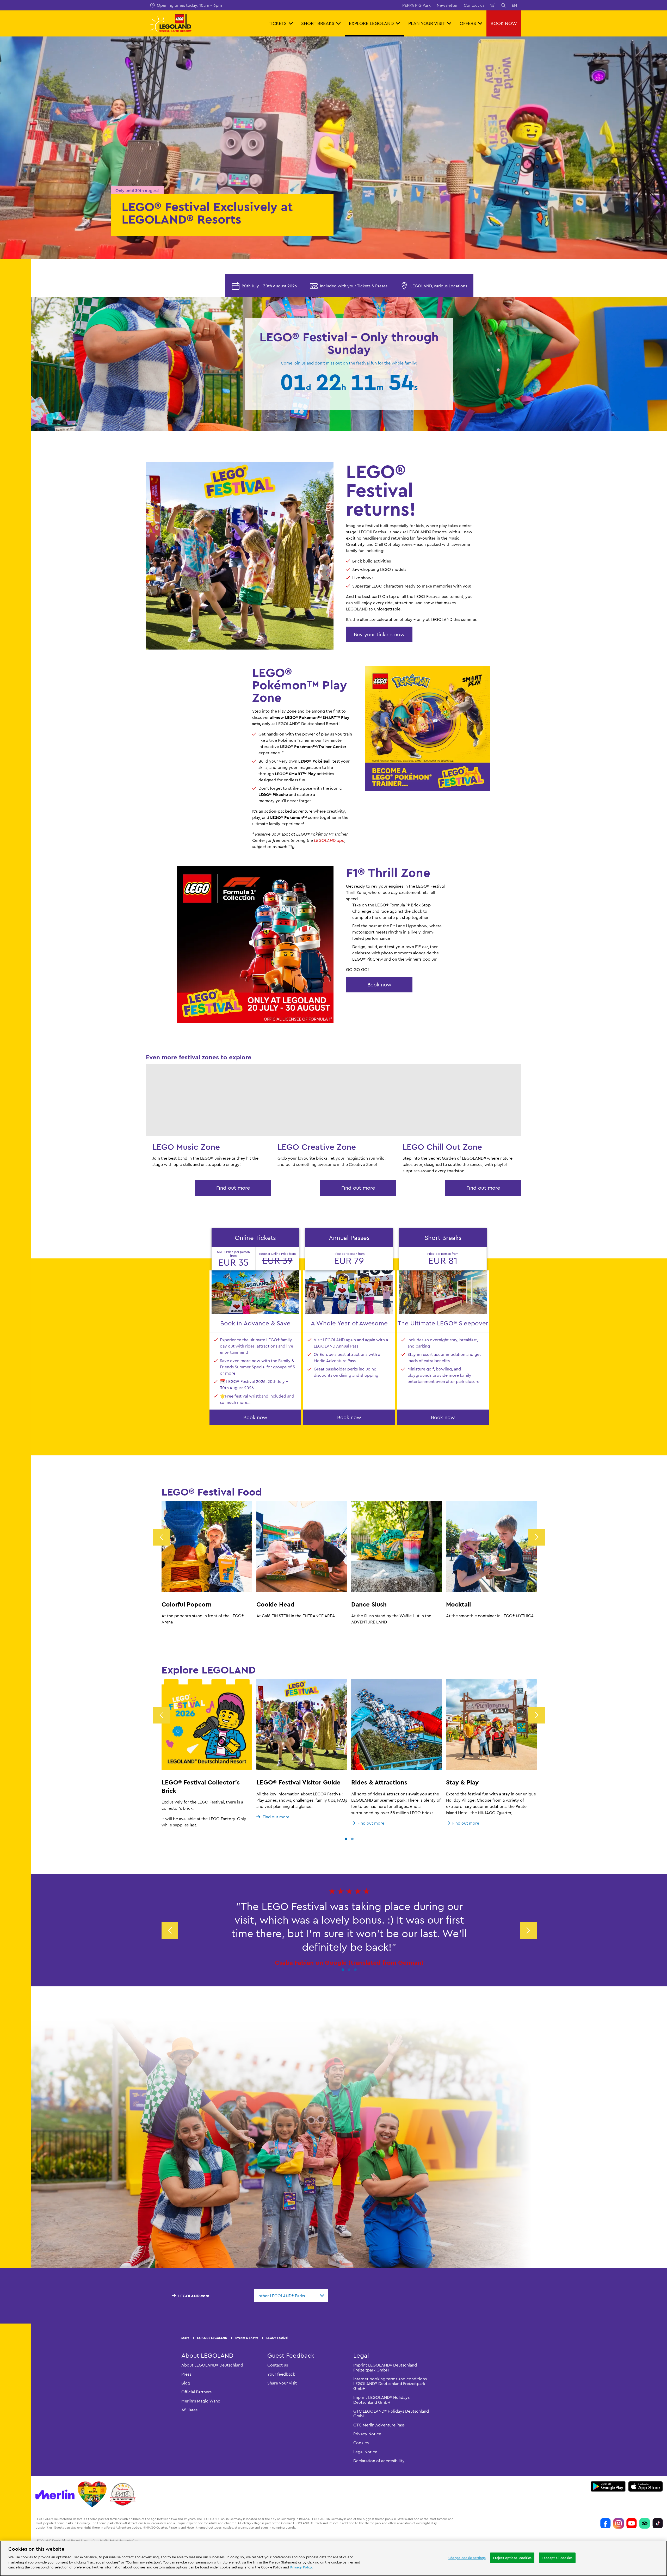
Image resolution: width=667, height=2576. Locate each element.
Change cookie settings (467, 2558)
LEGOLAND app (329, 840)
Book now (379, 984)
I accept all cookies (557, 2558)
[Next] (537, 1537)
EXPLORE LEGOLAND (212, 2338)
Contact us (474, 5)
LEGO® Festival (277, 2338)
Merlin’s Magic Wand (201, 2401)
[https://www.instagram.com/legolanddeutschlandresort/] (619, 2523)
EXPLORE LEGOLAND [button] (371, 23)
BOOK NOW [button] (504, 23)
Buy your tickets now (379, 634)
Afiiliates (189, 2410)
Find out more (233, 1188)
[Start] (92, 2494)
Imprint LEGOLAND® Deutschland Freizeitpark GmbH (385, 2367)
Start (185, 2338)
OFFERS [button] (468, 23)
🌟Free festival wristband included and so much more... (257, 1399)
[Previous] (162, 1537)
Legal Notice (365, 2452)
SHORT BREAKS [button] (318, 23)
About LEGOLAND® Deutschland (212, 2365)
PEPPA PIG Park (416, 5)
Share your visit (282, 2383)
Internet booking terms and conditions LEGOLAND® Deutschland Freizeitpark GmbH (390, 2384)
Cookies (361, 2443)
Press (186, 2374)
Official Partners (196, 2392)
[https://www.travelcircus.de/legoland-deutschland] (123, 2494)
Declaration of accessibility (379, 2461)
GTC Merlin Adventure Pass (379, 2425)
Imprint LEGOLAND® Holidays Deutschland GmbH (381, 2400)
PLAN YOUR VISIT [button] (427, 23)
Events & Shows (247, 2338)
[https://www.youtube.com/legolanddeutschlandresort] (632, 2523)
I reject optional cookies (512, 2558)
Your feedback (281, 2374)
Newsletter (447, 5)
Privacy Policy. (302, 2567)
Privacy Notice (367, 2434)
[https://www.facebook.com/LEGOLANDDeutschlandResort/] (606, 2523)
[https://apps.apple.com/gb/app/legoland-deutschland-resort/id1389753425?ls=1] (646, 2486)
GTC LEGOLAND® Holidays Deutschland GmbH (391, 2413)
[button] (346, 1839)
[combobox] (291, 2296)
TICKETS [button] (278, 23)
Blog (186, 2383)
